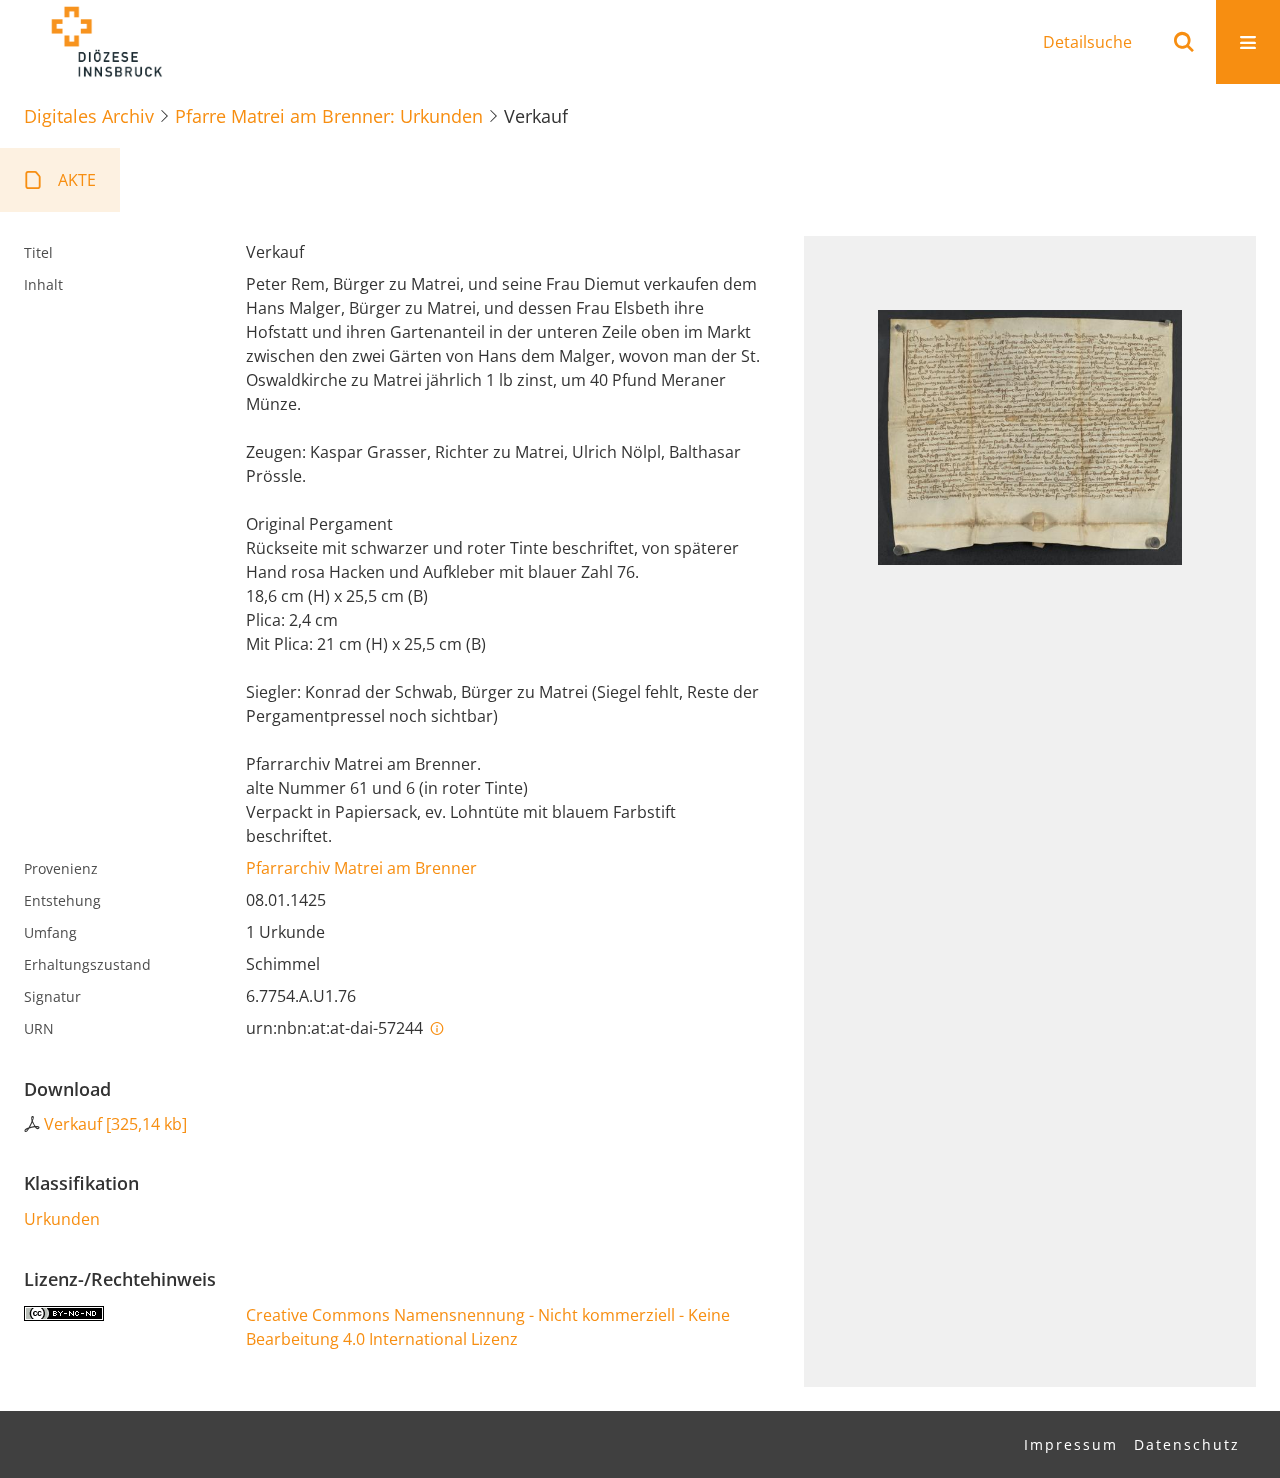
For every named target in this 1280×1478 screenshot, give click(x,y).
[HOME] (106, 42)
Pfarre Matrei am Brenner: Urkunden (329, 116)
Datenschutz (1187, 1444)
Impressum (1071, 1444)
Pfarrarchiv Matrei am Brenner (361, 868)
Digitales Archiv (89, 116)
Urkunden (62, 1219)
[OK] (1184, 42)
